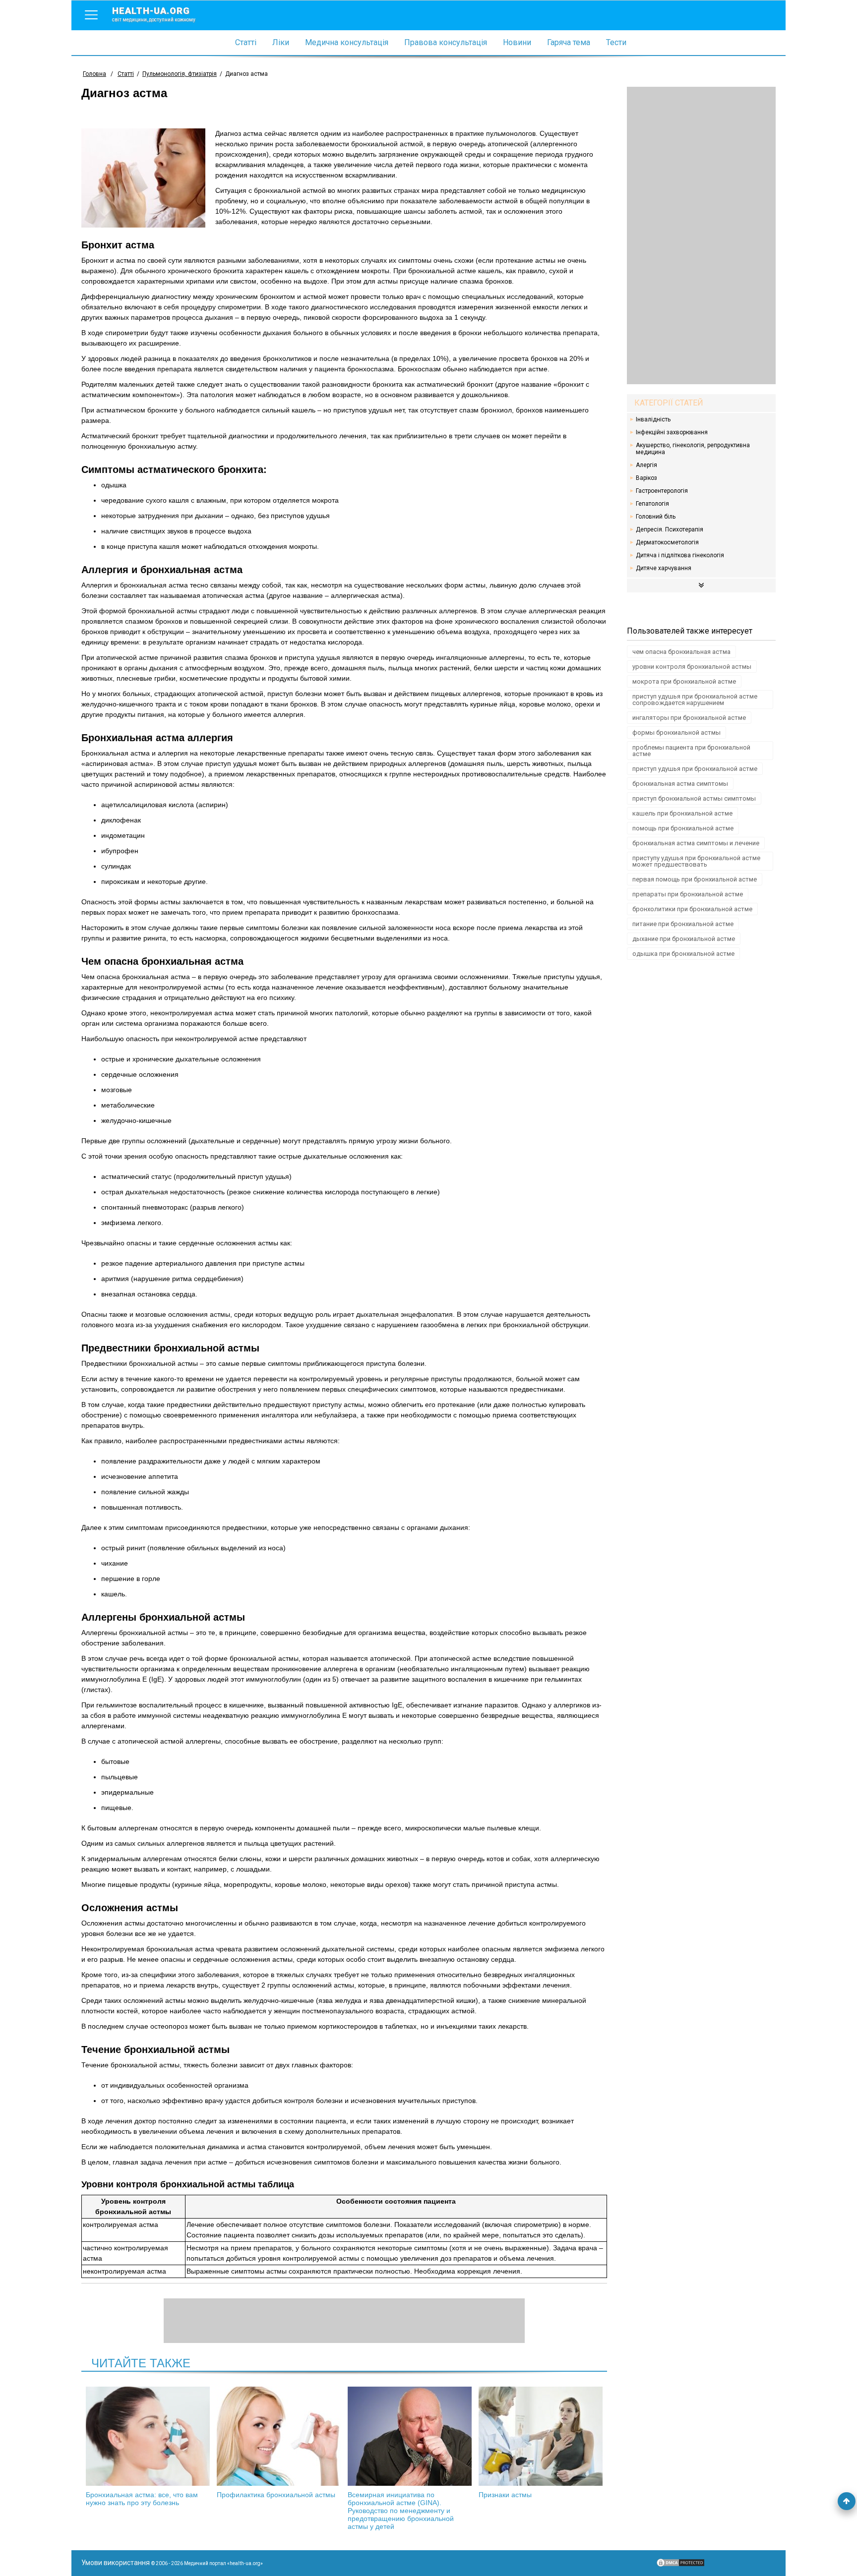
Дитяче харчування (664, 568)
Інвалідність (653, 419)
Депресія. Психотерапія (670, 529)
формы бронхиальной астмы (676, 732)
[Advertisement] (701, 235)
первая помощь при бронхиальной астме (695, 879)
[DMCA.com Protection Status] (680, 2565)
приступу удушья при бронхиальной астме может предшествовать (696, 861)
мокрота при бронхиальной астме (684, 681)
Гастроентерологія (662, 491)
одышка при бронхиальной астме (683, 954)
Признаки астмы (505, 2495)
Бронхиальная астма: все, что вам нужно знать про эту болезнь (142, 2499)
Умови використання (116, 2563)
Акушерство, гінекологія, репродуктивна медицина (693, 449)
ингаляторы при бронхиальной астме (689, 718)
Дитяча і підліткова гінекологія (680, 555)
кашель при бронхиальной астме (682, 813)
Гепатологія (652, 504)
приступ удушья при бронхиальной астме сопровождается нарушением (695, 700)
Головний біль (656, 517)
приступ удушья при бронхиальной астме (695, 769)
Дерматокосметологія (667, 542)
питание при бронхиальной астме (683, 924)
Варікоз (646, 478)
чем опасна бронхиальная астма (681, 652)
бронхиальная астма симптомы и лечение (696, 843)
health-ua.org (154, 14)
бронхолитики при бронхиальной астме (692, 909)
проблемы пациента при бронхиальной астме (691, 751)
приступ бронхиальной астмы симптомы (694, 798)
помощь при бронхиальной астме (683, 828)
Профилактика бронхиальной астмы (276, 2495)
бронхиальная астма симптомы (680, 784)
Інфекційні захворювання (672, 432)
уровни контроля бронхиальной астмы (692, 667)
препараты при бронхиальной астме (688, 894)
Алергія (646, 465)
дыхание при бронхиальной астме (684, 939)
